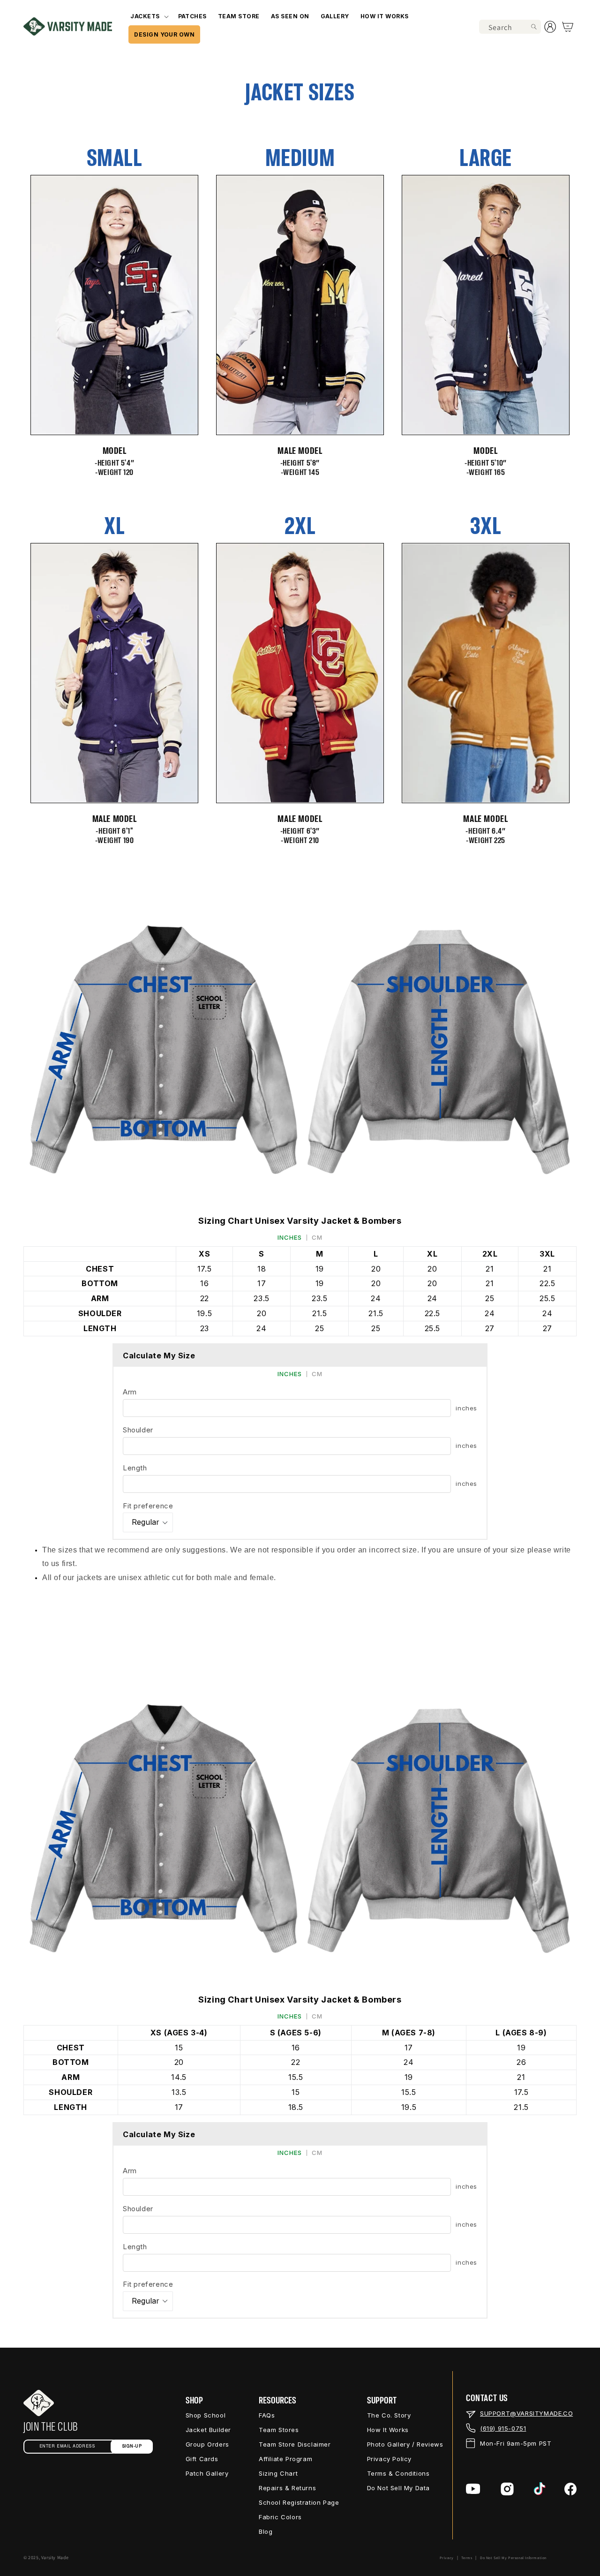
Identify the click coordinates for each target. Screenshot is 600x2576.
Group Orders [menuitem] (207, 2444)
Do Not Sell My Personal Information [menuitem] (513, 2558)
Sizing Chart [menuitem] (278, 2473)
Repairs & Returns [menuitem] (287, 2488)
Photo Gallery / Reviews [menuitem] (405, 2444)
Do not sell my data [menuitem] (398, 2488)
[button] (148, 16)
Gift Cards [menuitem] (202, 2459)
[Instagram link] (507, 2489)
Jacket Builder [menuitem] (208, 2430)
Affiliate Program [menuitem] (285, 2459)
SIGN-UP (132, 2446)
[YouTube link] (473, 2489)
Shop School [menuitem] (206, 2415)
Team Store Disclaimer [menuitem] (295, 2444)
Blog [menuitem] (266, 2531)
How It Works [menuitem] (388, 2430)
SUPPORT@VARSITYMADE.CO (526, 2413)
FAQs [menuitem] (267, 2415)
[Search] (534, 27)
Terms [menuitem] (467, 2558)
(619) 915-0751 (503, 2428)
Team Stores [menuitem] (279, 2430)
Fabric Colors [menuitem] (280, 2517)
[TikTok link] (540, 2489)
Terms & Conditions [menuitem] (398, 2473)
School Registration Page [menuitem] (299, 2502)
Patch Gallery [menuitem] (207, 2473)
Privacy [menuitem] (447, 2558)
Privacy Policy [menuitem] (389, 2459)
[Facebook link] (570, 2489)
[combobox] (510, 27)
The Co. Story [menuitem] (389, 2415)
